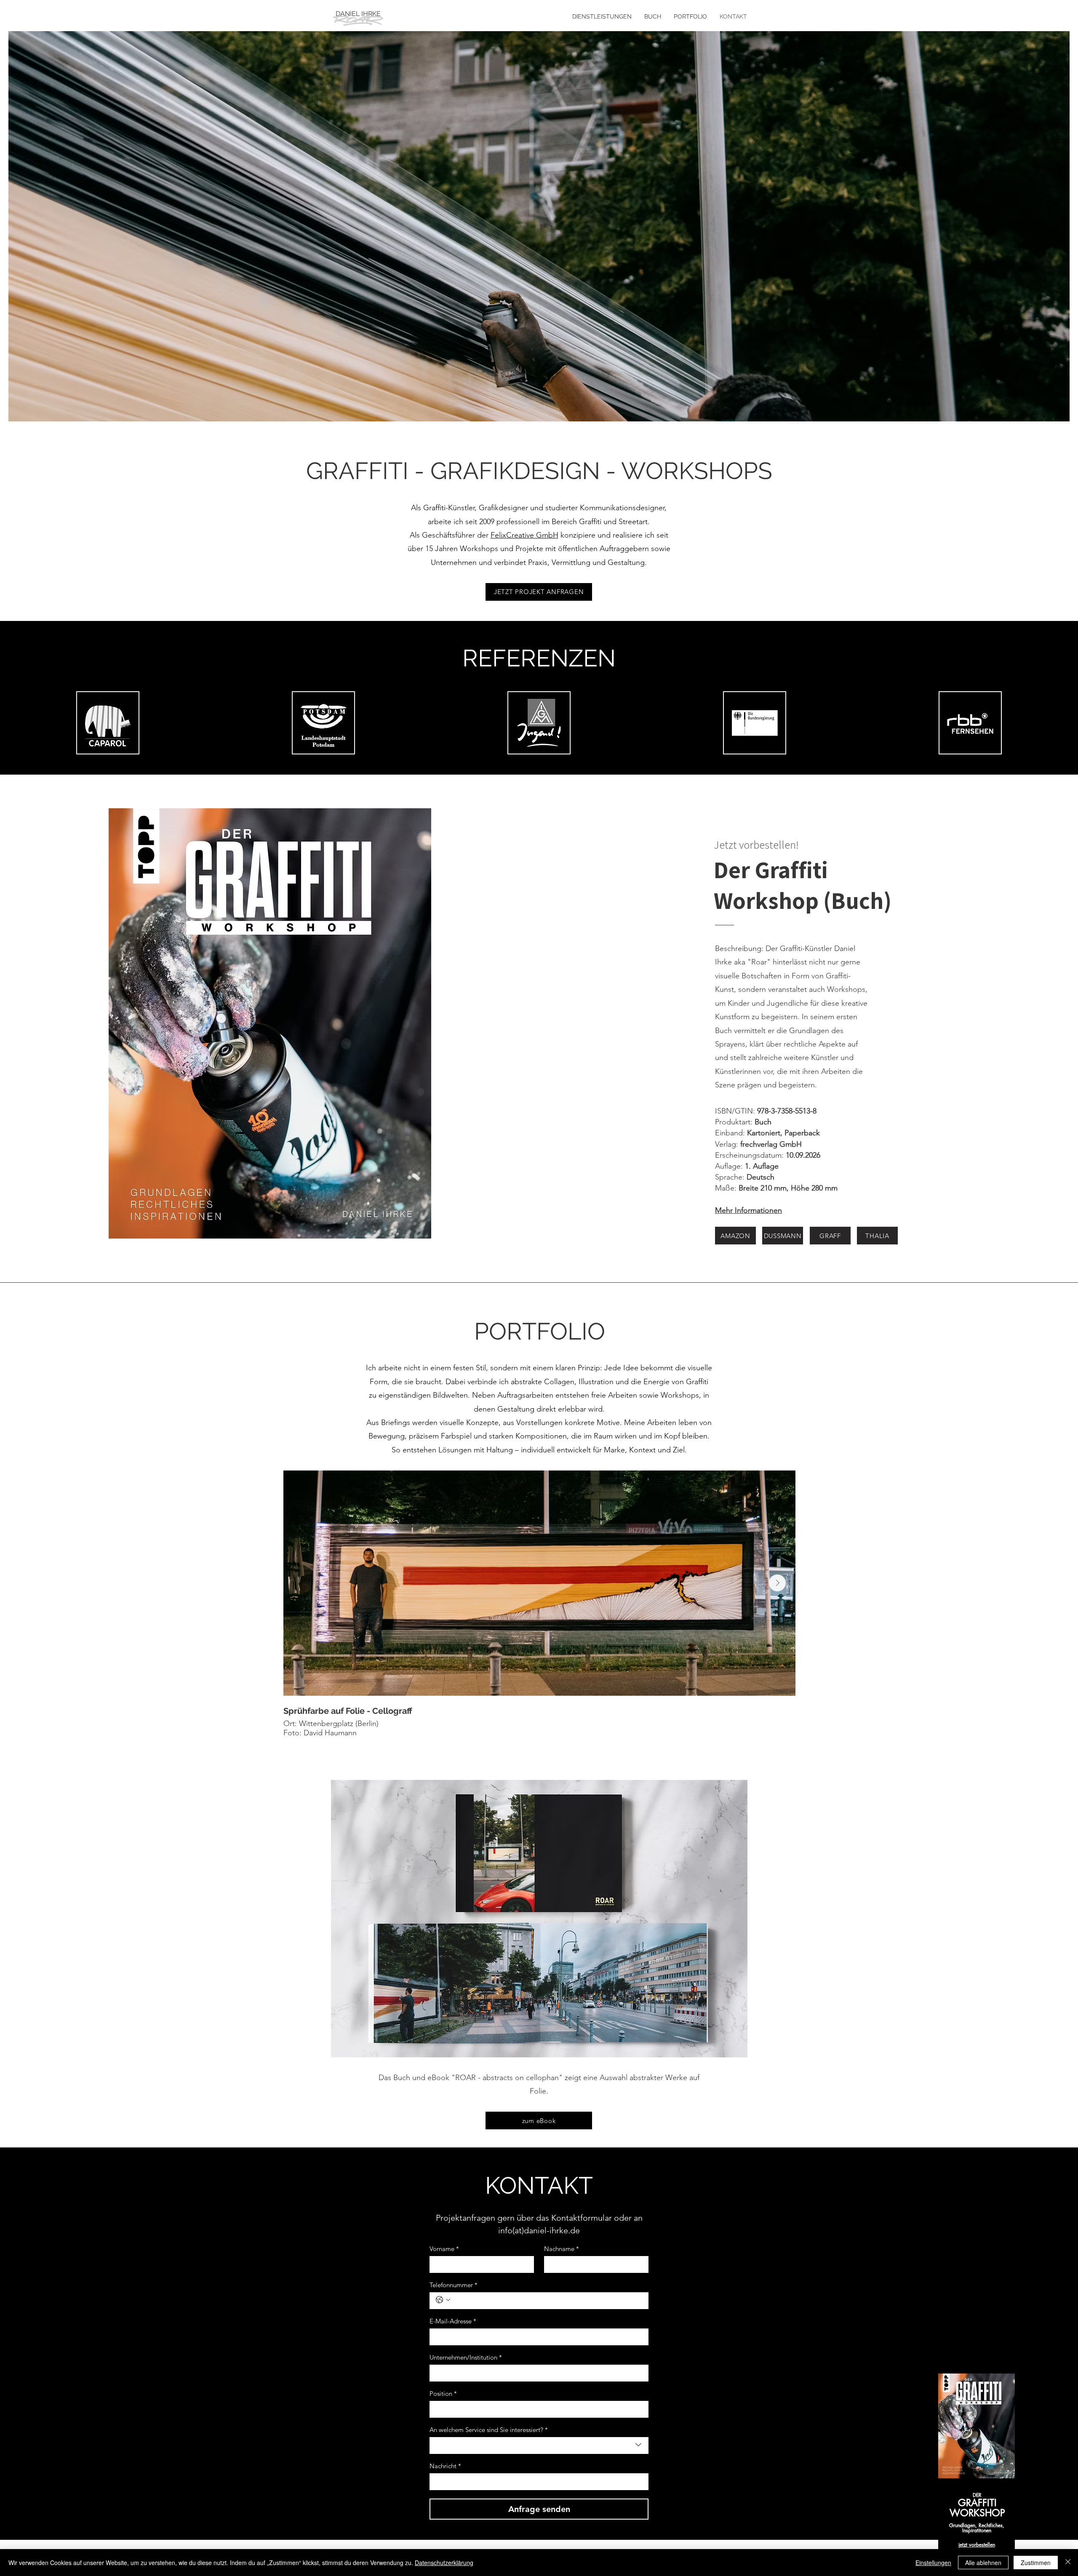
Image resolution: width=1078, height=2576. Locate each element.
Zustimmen (1036, 2563)
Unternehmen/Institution (466, 2358)
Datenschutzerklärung (444, 2563)
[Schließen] (1068, 2563)
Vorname (444, 2249)
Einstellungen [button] (933, 2563)
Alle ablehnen (983, 2563)
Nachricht (445, 2466)
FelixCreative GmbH (524, 535)
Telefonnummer (454, 2285)
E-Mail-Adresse (453, 2321)
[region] (977, 2475)
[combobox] (539, 2445)
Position (443, 2394)
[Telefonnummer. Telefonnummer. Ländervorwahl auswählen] (443, 2300)
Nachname (562, 2249)
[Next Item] (777, 1583)
